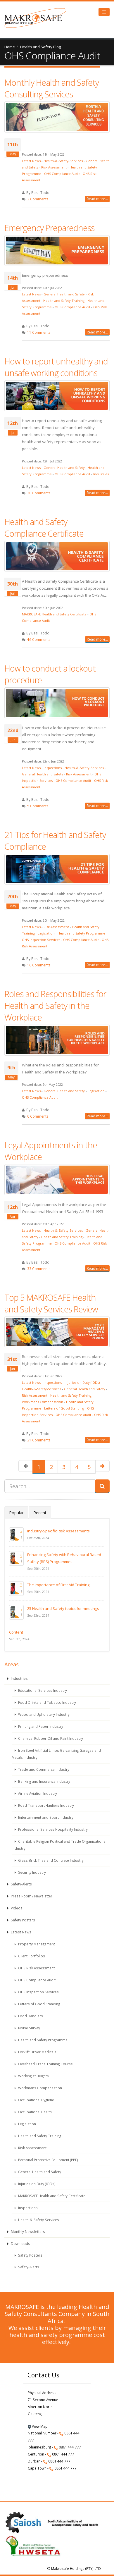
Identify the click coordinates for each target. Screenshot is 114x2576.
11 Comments (39, 332)
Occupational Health (34, 2112)
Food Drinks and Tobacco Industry (47, 1702)
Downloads (20, 2243)
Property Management (36, 1944)
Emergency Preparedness (49, 228)
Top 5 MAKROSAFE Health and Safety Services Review (51, 1303)
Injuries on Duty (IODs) (82, 1382)
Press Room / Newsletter (31, 1896)
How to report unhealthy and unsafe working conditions (56, 367)
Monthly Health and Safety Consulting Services (52, 88)
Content (16, 1632)
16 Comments (39, 965)
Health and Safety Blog (40, 47)
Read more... (97, 199)
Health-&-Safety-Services (63, 161)
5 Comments (38, 806)
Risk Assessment (54, 167)
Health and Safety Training (64, 301)
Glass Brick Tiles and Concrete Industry (50, 1860)
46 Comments (39, 639)
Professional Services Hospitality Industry (52, 1829)
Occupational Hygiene (36, 2100)
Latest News (31, 161)
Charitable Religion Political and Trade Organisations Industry (59, 1845)
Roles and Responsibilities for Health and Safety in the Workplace (55, 1005)
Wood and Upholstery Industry (43, 1714)
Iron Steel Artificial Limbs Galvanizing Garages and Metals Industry (56, 1754)
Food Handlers (30, 2016)
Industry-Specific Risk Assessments (58, 1531)
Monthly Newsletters (27, 2231)
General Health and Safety (64, 294)
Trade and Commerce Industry (43, 1769)
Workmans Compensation (43, 1402)
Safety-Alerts (21, 1884)
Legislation (46, 933)
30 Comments (39, 493)
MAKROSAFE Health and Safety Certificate (54, 614)
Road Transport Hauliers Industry (46, 1805)
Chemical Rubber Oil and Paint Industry (50, 1738)
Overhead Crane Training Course (45, 2064)
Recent (40, 1513)
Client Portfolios (31, 1956)
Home (10, 47)
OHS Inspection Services (41, 940)
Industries (101, 474)
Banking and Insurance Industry (44, 1781)
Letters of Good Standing (64, 1408)
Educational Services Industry (42, 1690)
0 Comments (38, 1116)
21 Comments (39, 1440)
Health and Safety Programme (81, 933)
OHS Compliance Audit (62, 174)
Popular (16, 1513)
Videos (16, 1908)
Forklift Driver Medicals (37, 2052)
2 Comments (38, 199)
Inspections (53, 768)
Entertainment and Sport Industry (45, 1817)
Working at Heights (33, 2076)
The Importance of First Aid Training (58, 1585)
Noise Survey (29, 2028)
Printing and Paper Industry (40, 1726)
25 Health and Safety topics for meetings (63, 1608)
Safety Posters (23, 1920)
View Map (39, 2426)
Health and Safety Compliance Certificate (44, 528)
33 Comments (39, 1269)
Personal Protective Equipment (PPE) (48, 2160)
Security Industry (32, 1872)
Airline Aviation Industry (37, 1793)
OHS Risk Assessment (36, 1968)
